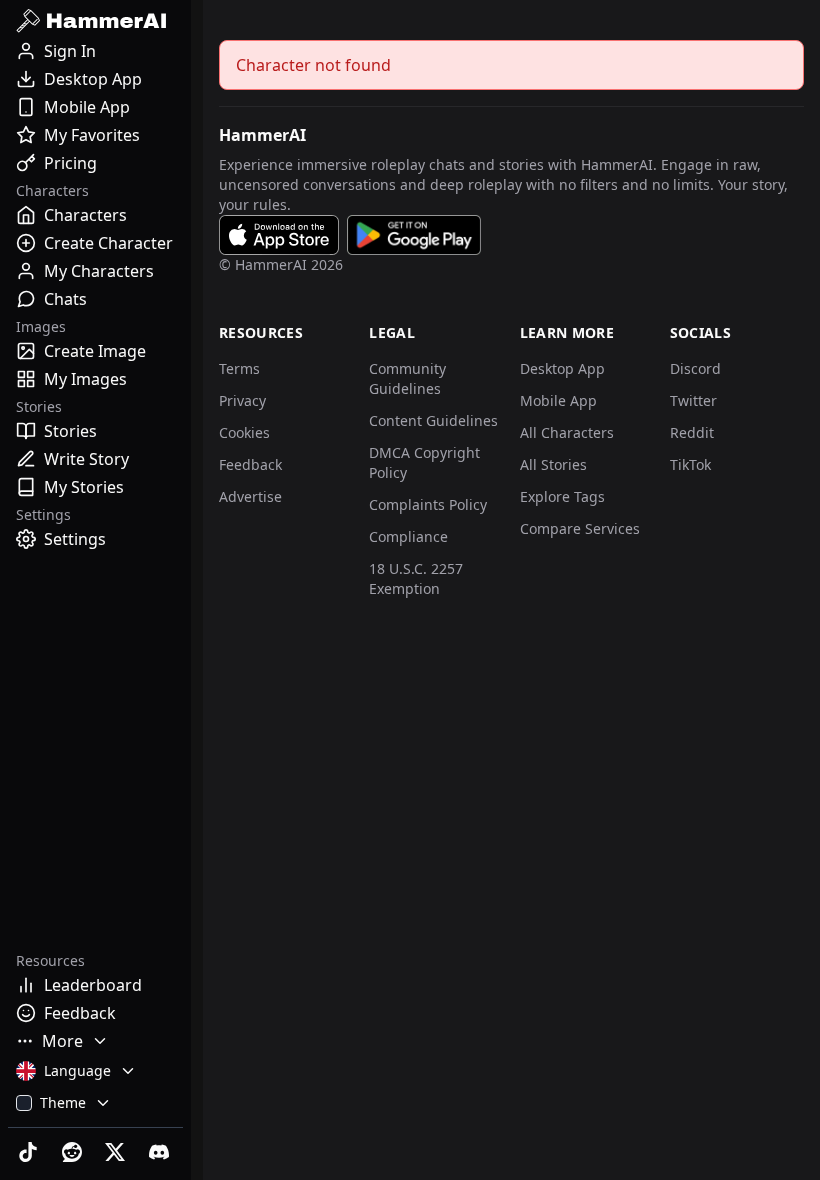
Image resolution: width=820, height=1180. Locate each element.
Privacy (242, 400)
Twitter (693, 400)
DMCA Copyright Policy (424, 462)
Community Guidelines (407, 378)
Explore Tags (562, 496)
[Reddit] (74, 1152)
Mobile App (558, 400)
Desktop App (562, 368)
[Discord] (161, 1152)
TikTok (690, 464)
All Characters (567, 432)
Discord (695, 368)
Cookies (244, 432)
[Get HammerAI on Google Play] (414, 235)
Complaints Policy (428, 504)
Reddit (692, 432)
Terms (239, 368)
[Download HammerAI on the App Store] (279, 235)
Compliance (408, 536)
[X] (118, 1152)
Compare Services (580, 528)
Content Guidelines (433, 420)
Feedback (250, 464)
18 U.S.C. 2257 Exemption (416, 578)
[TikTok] (30, 1152)
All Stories (553, 464)
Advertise (250, 496)
